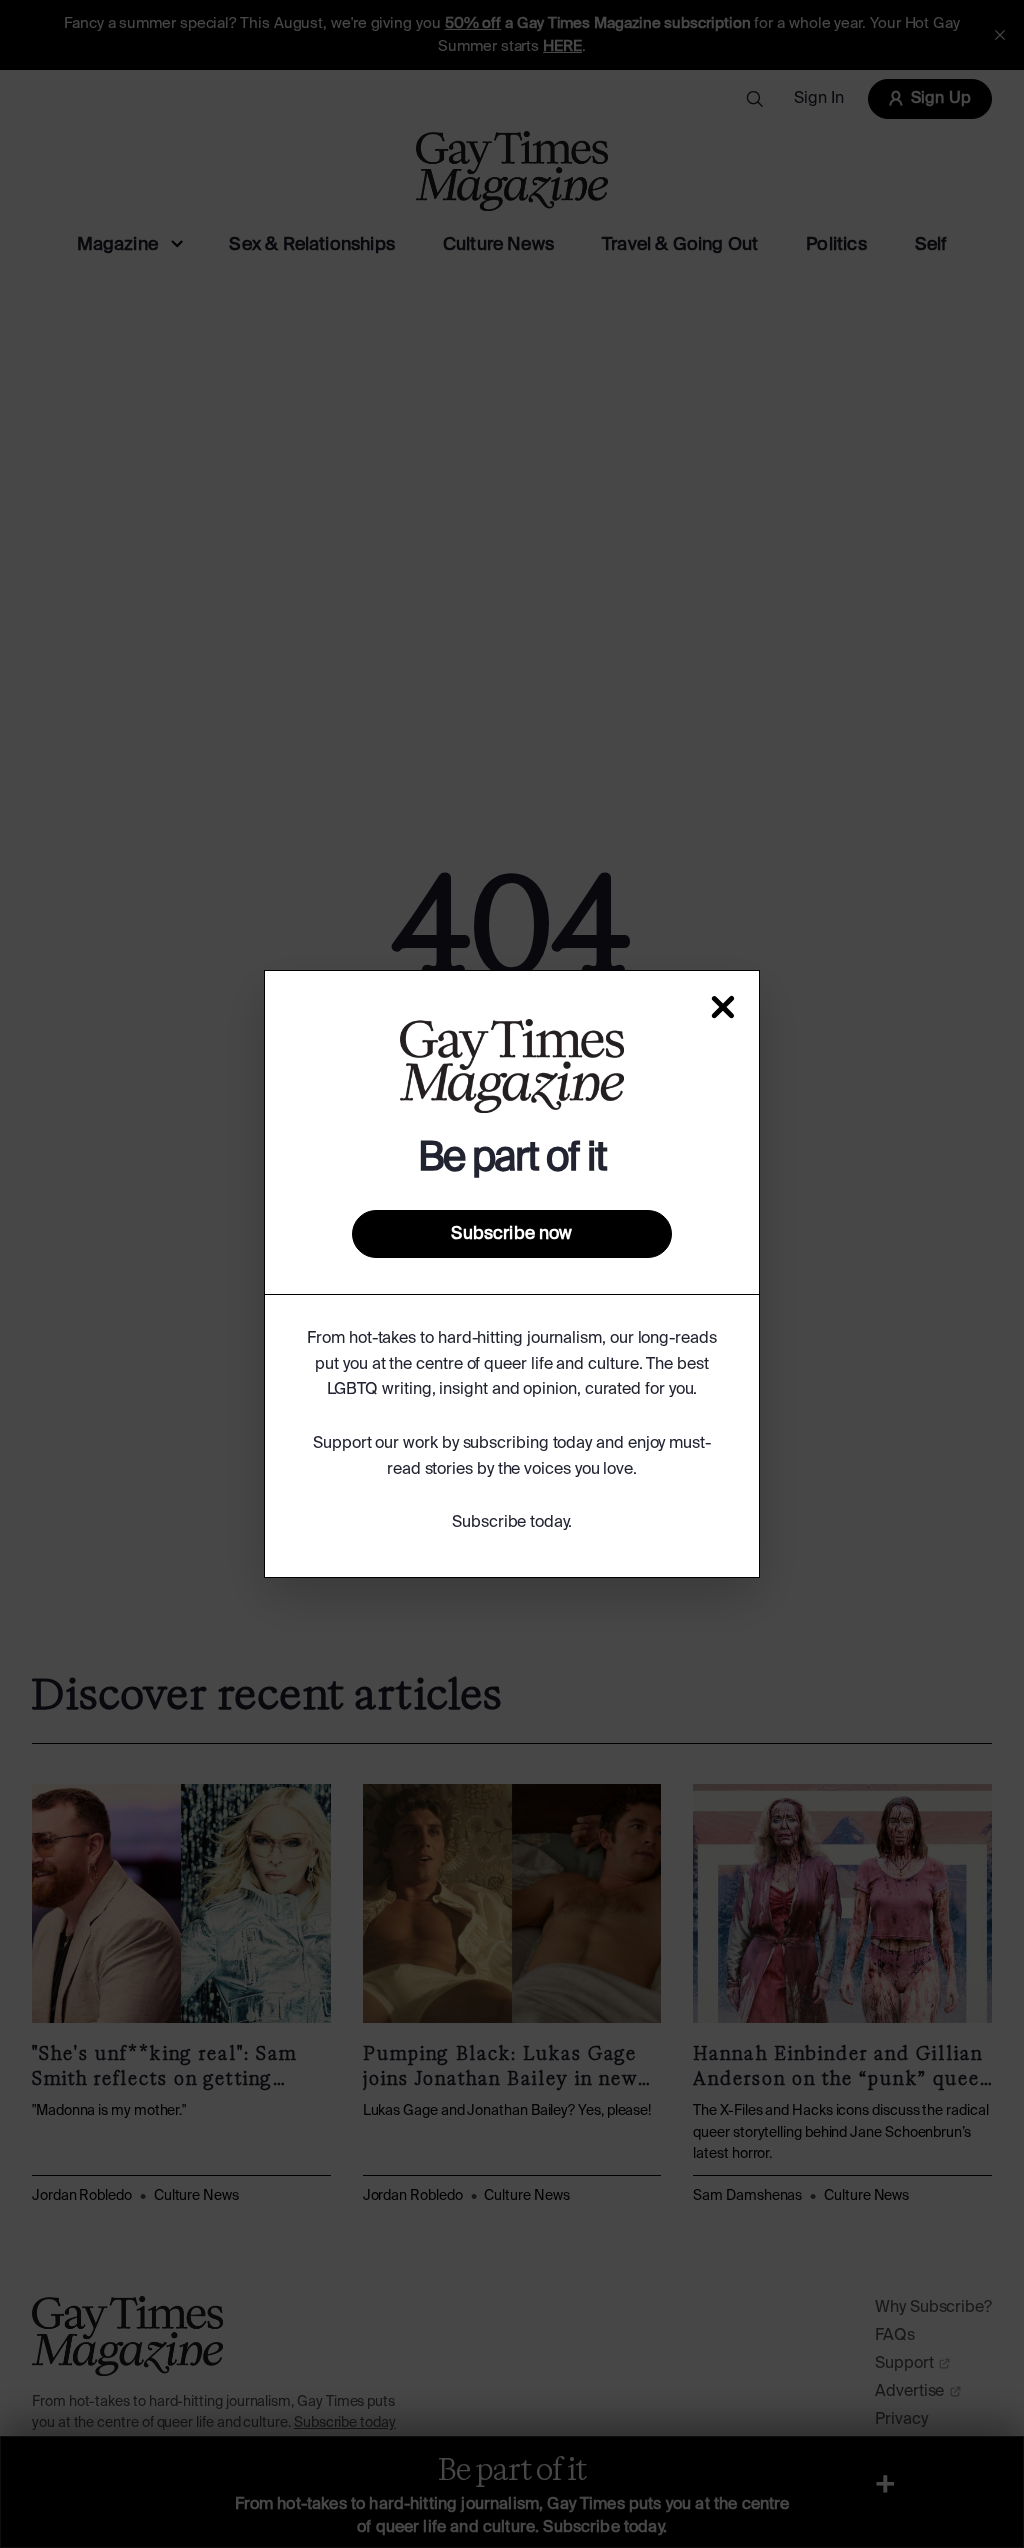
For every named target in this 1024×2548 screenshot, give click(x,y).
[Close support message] (723, 1007)
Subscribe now (511, 1234)
